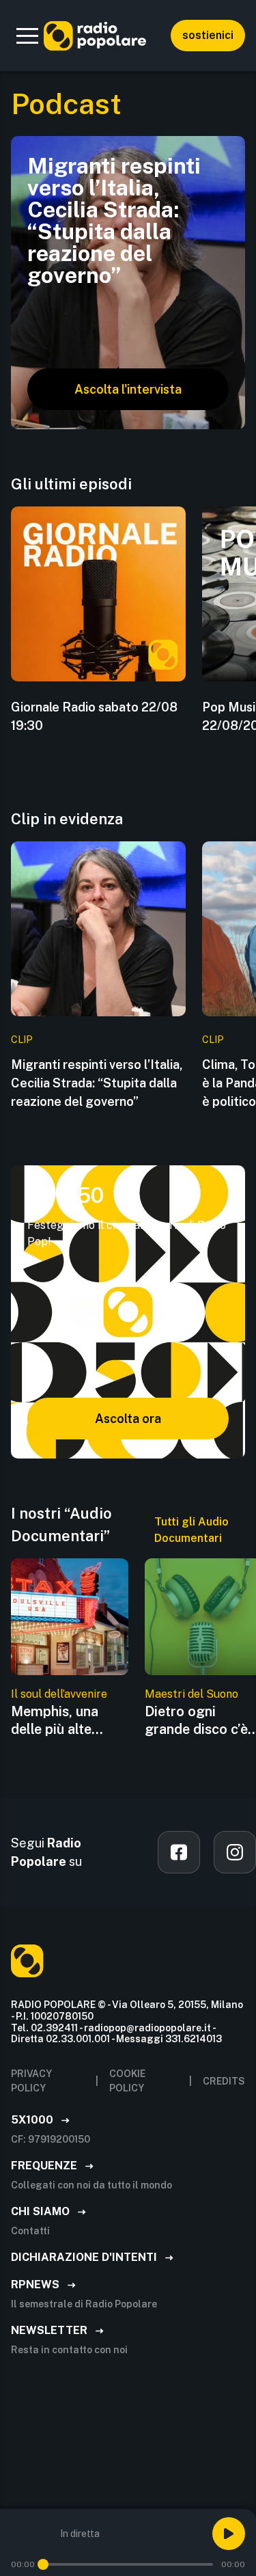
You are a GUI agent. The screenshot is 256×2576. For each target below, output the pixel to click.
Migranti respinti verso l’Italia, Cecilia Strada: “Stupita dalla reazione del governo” (97, 1083)
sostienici (208, 35)
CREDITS (224, 2081)
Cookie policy (127, 2081)
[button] (27, 36)
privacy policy (31, 2081)
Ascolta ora (128, 1419)
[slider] (43, 2564)
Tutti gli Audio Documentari (191, 1530)
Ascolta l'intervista (128, 389)
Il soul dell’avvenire (59, 1694)
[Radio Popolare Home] (95, 36)
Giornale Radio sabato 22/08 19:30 (94, 716)
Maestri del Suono (191, 1694)
